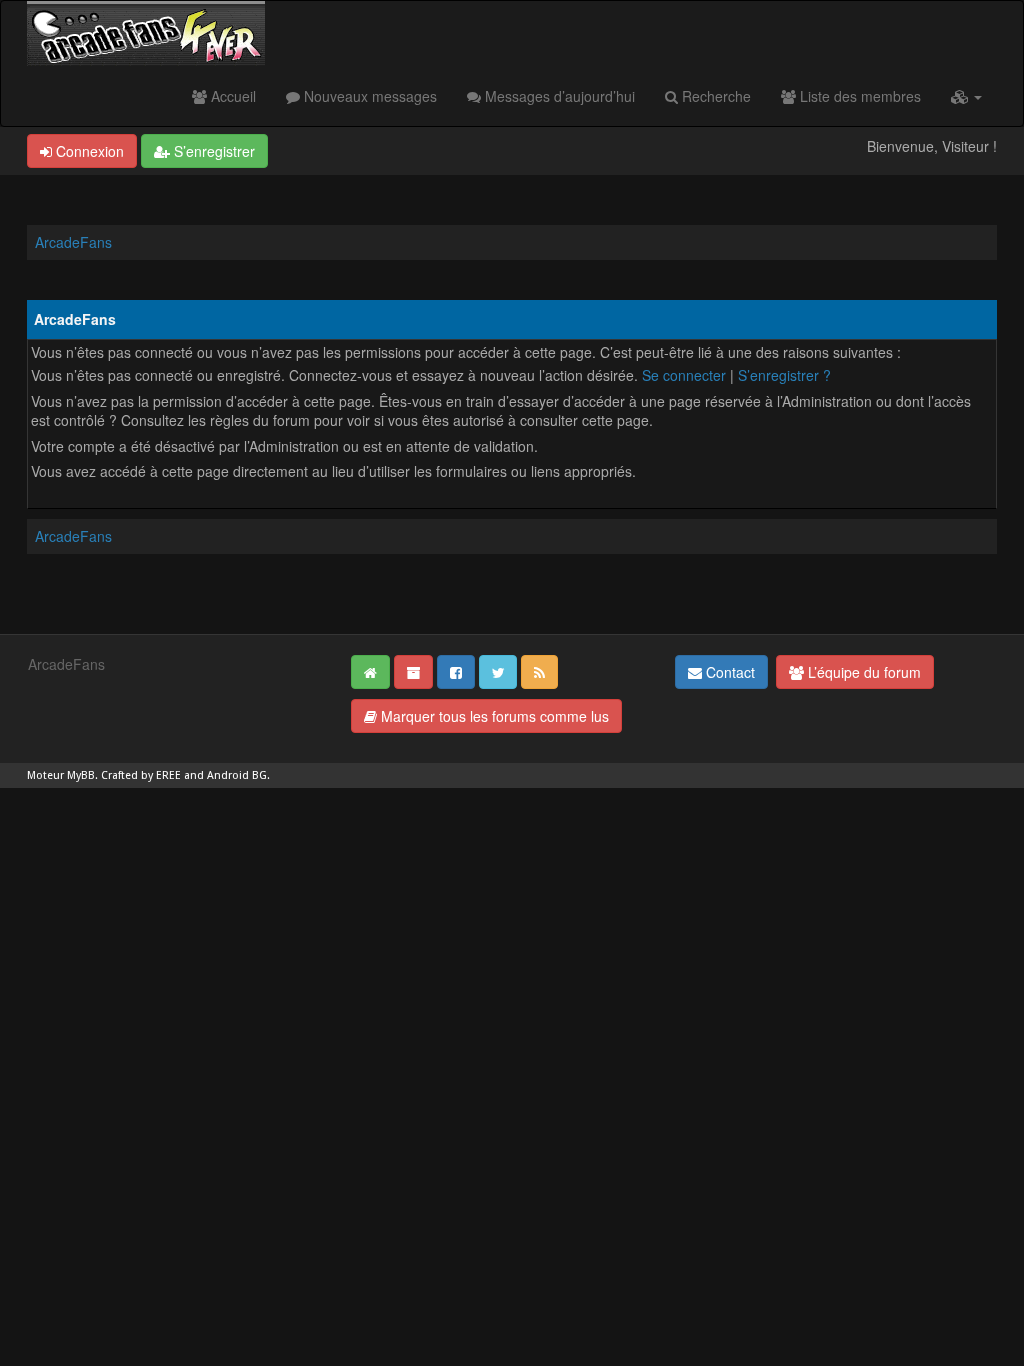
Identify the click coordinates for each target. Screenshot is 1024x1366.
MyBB (81, 775)
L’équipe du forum (862, 672)
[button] (966, 96)
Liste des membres (858, 96)
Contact (728, 672)
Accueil (231, 96)
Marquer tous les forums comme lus (493, 716)
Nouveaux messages (368, 96)
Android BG (237, 775)
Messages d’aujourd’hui (558, 96)
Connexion (88, 151)
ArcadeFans (73, 242)
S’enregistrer (212, 151)
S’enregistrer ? (784, 375)
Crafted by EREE (141, 775)
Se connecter (684, 375)
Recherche (714, 96)
